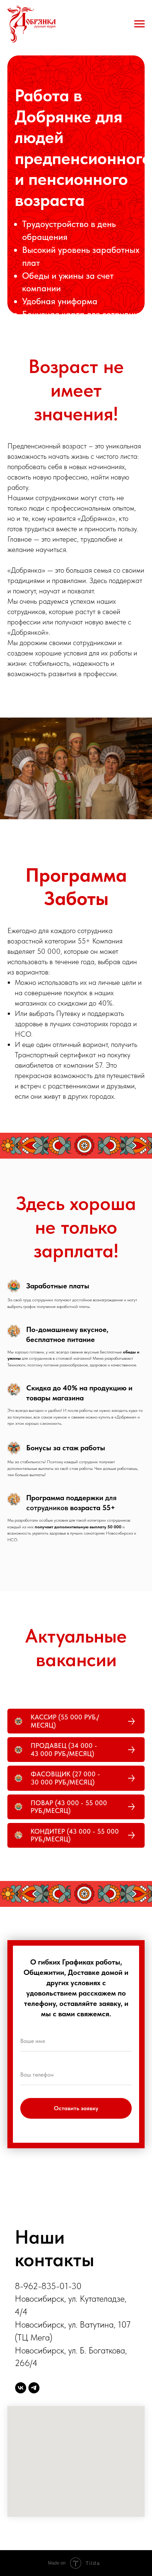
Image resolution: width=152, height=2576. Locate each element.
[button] (76, 1721)
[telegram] (34, 2388)
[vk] (21, 2388)
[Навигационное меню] (139, 24)
